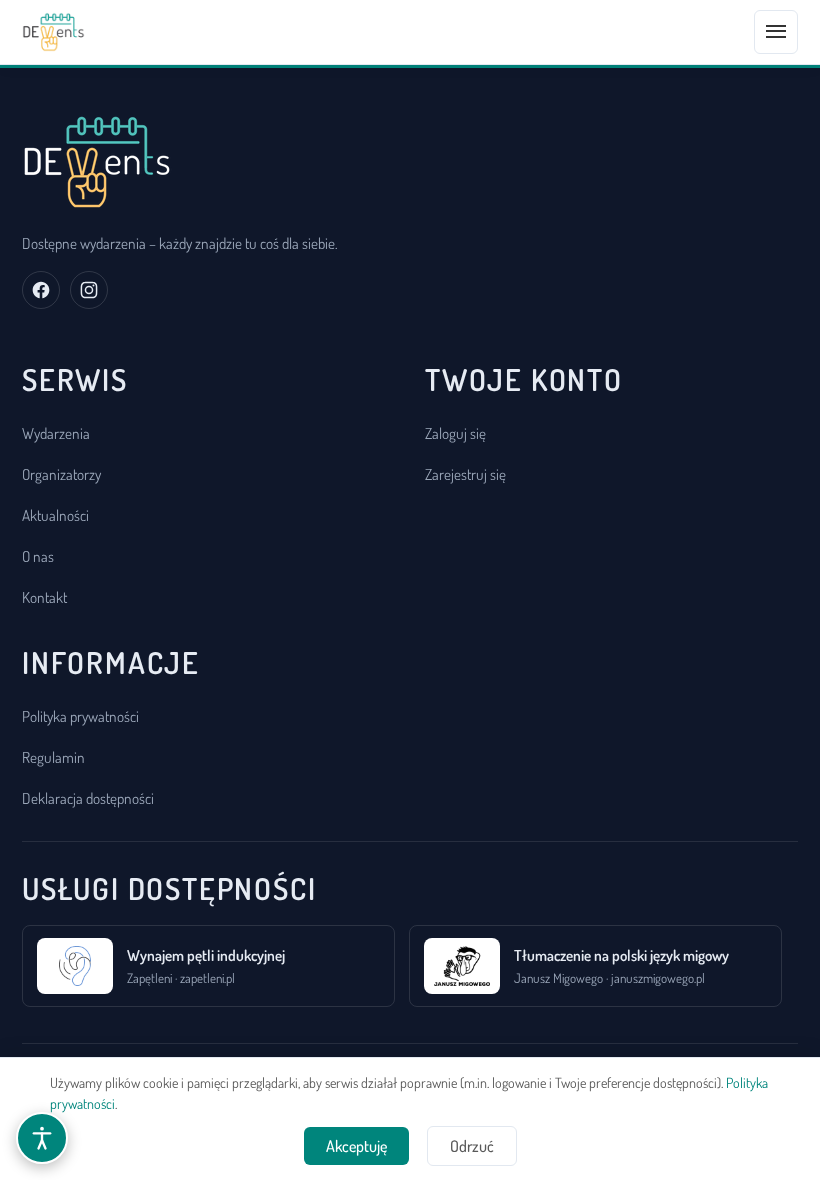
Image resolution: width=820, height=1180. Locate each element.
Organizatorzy (61, 474)
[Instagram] (89, 290)
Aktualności (55, 515)
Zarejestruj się (465, 474)
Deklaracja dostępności (88, 798)
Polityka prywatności (80, 716)
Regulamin (53, 757)
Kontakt (44, 597)
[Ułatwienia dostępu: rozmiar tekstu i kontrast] (42, 1138)
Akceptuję (356, 1146)
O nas (38, 556)
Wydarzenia (56, 433)
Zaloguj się (455, 433)
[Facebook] (41, 290)
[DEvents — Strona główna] (53, 32)
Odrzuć (472, 1146)
